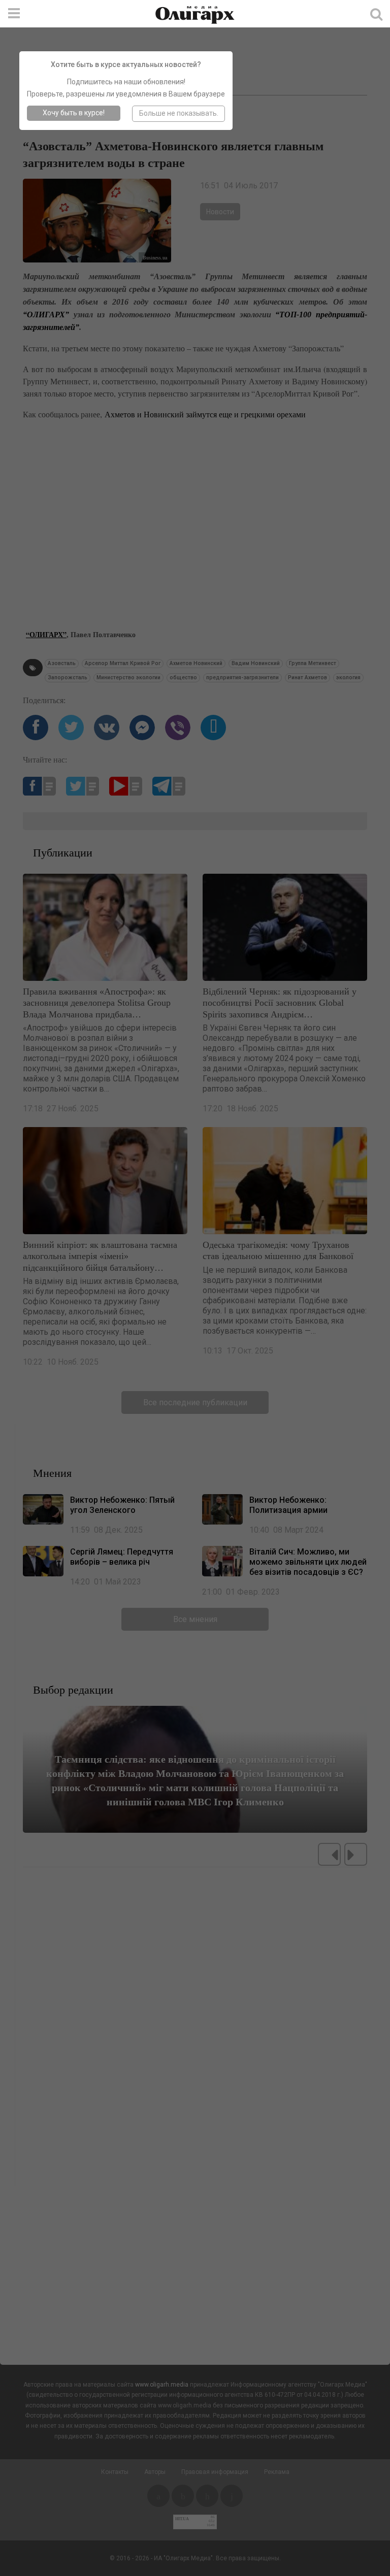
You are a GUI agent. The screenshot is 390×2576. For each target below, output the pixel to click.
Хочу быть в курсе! (74, 113)
